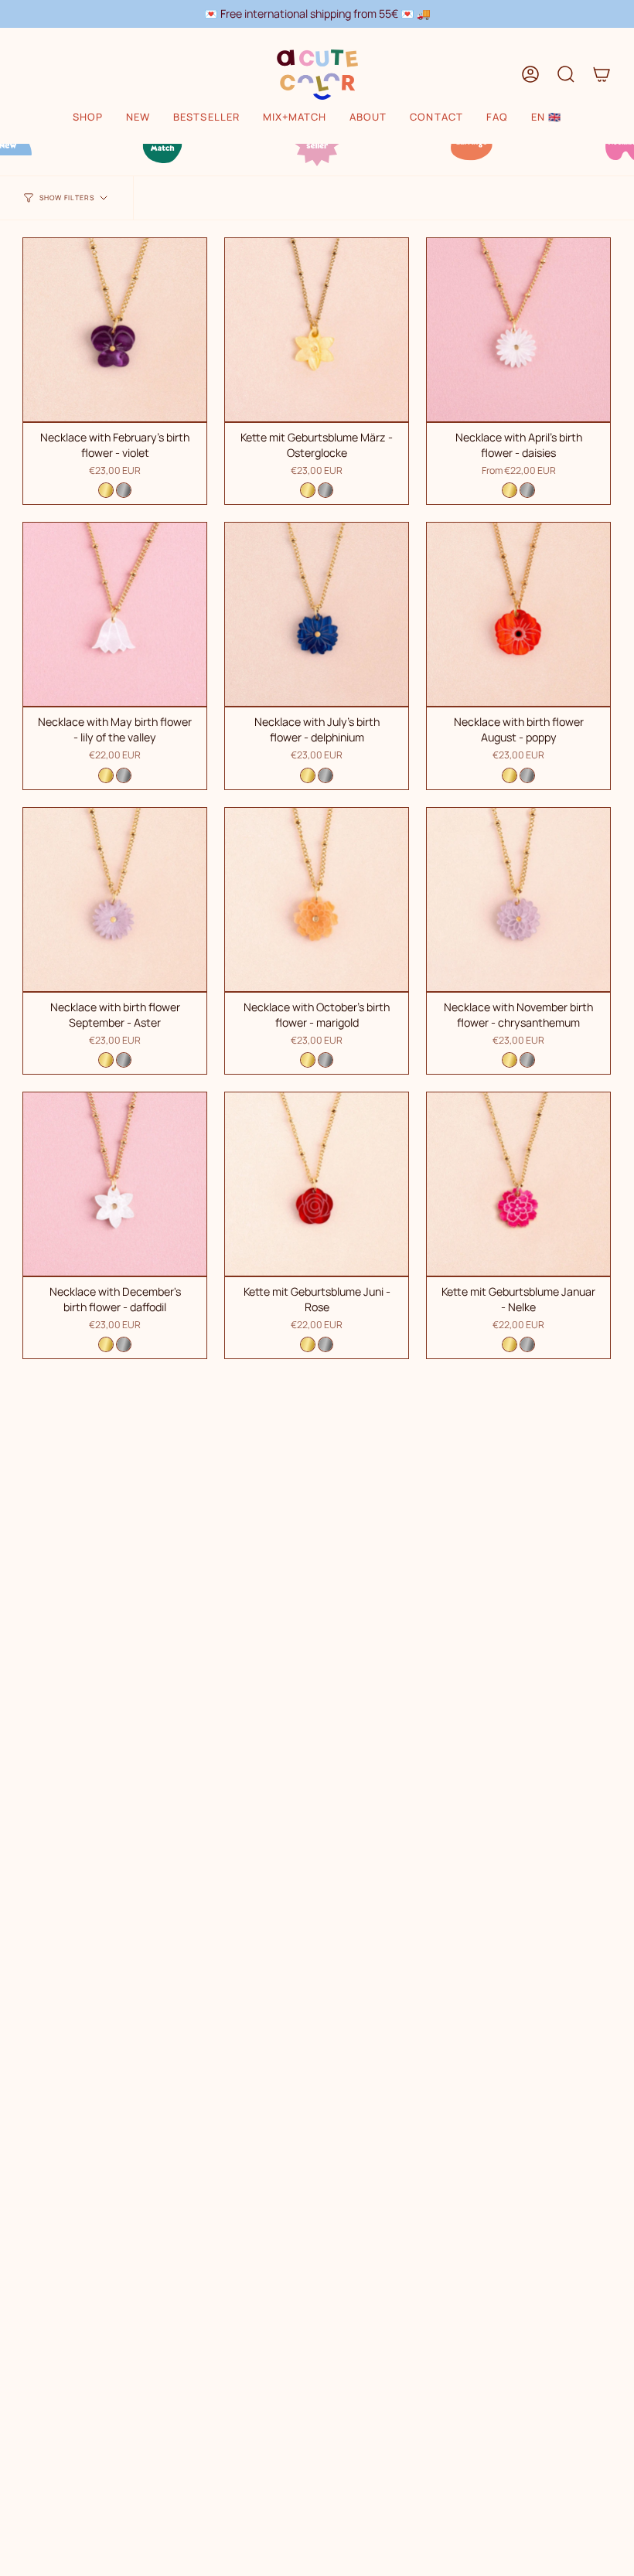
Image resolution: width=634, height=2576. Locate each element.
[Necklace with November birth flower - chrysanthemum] (518, 900)
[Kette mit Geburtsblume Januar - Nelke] (518, 1184)
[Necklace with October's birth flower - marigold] (317, 900)
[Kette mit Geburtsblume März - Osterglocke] (317, 330)
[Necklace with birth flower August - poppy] (518, 614)
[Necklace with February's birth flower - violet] (115, 330)
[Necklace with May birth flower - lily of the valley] (115, 614)
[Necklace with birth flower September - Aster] (115, 900)
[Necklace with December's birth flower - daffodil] (115, 1184)
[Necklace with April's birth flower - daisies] (518, 330)
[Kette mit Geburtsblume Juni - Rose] (317, 1184)
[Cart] (602, 74)
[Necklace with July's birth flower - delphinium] (317, 614)
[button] (88, 118)
